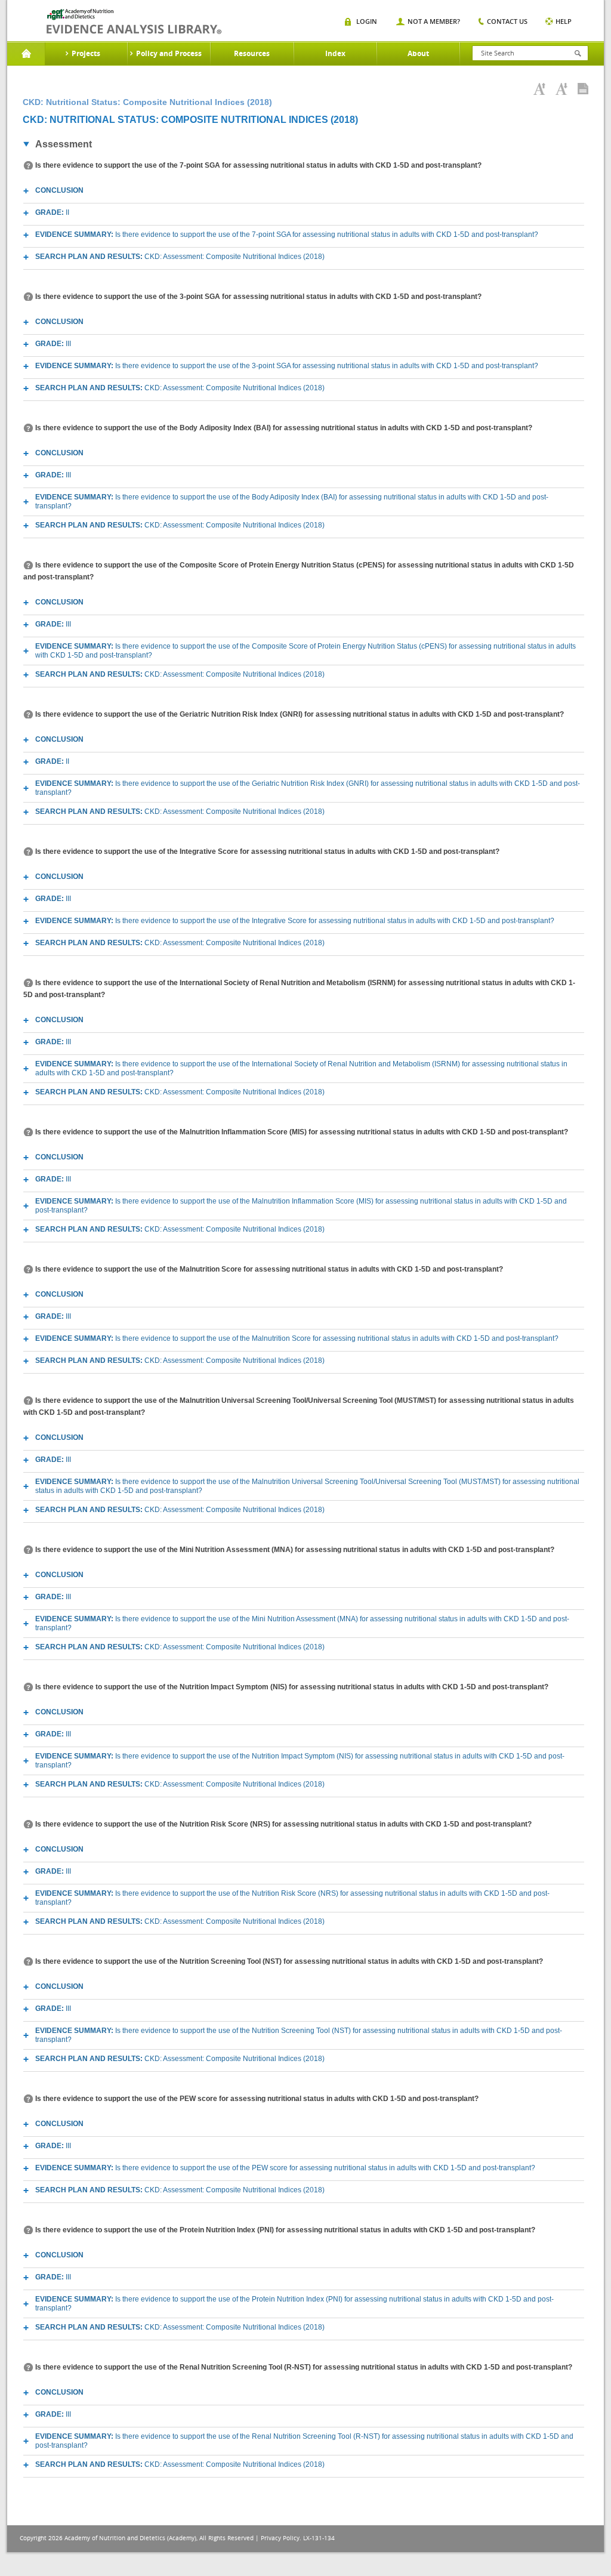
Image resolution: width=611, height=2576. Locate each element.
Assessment (64, 144)
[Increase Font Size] (539, 89)
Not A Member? (434, 21)
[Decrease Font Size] (561, 89)
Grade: (52, 212)
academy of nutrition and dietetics (134, 21)
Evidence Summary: (287, 235)
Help (564, 21)
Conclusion (59, 190)
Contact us (507, 21)
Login (367, 21)
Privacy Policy (280, 2538)
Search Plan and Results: (180, 257)
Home (26, 54)
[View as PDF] (583, 89)
